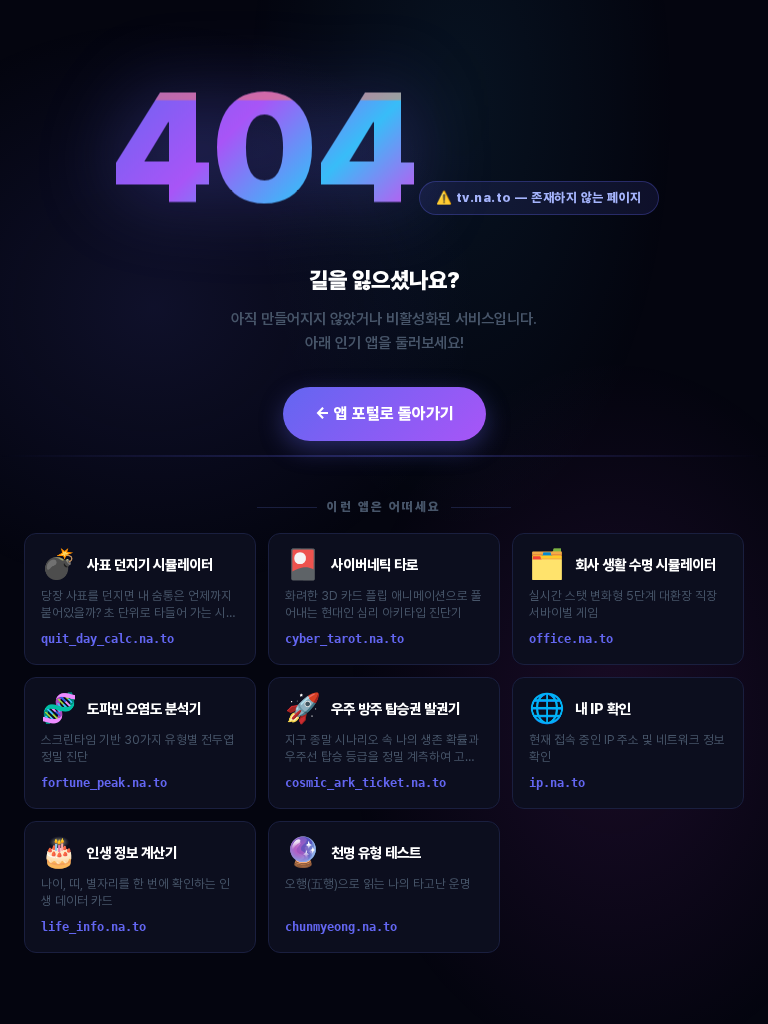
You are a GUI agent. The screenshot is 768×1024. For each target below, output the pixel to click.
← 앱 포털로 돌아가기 (384, 413)
